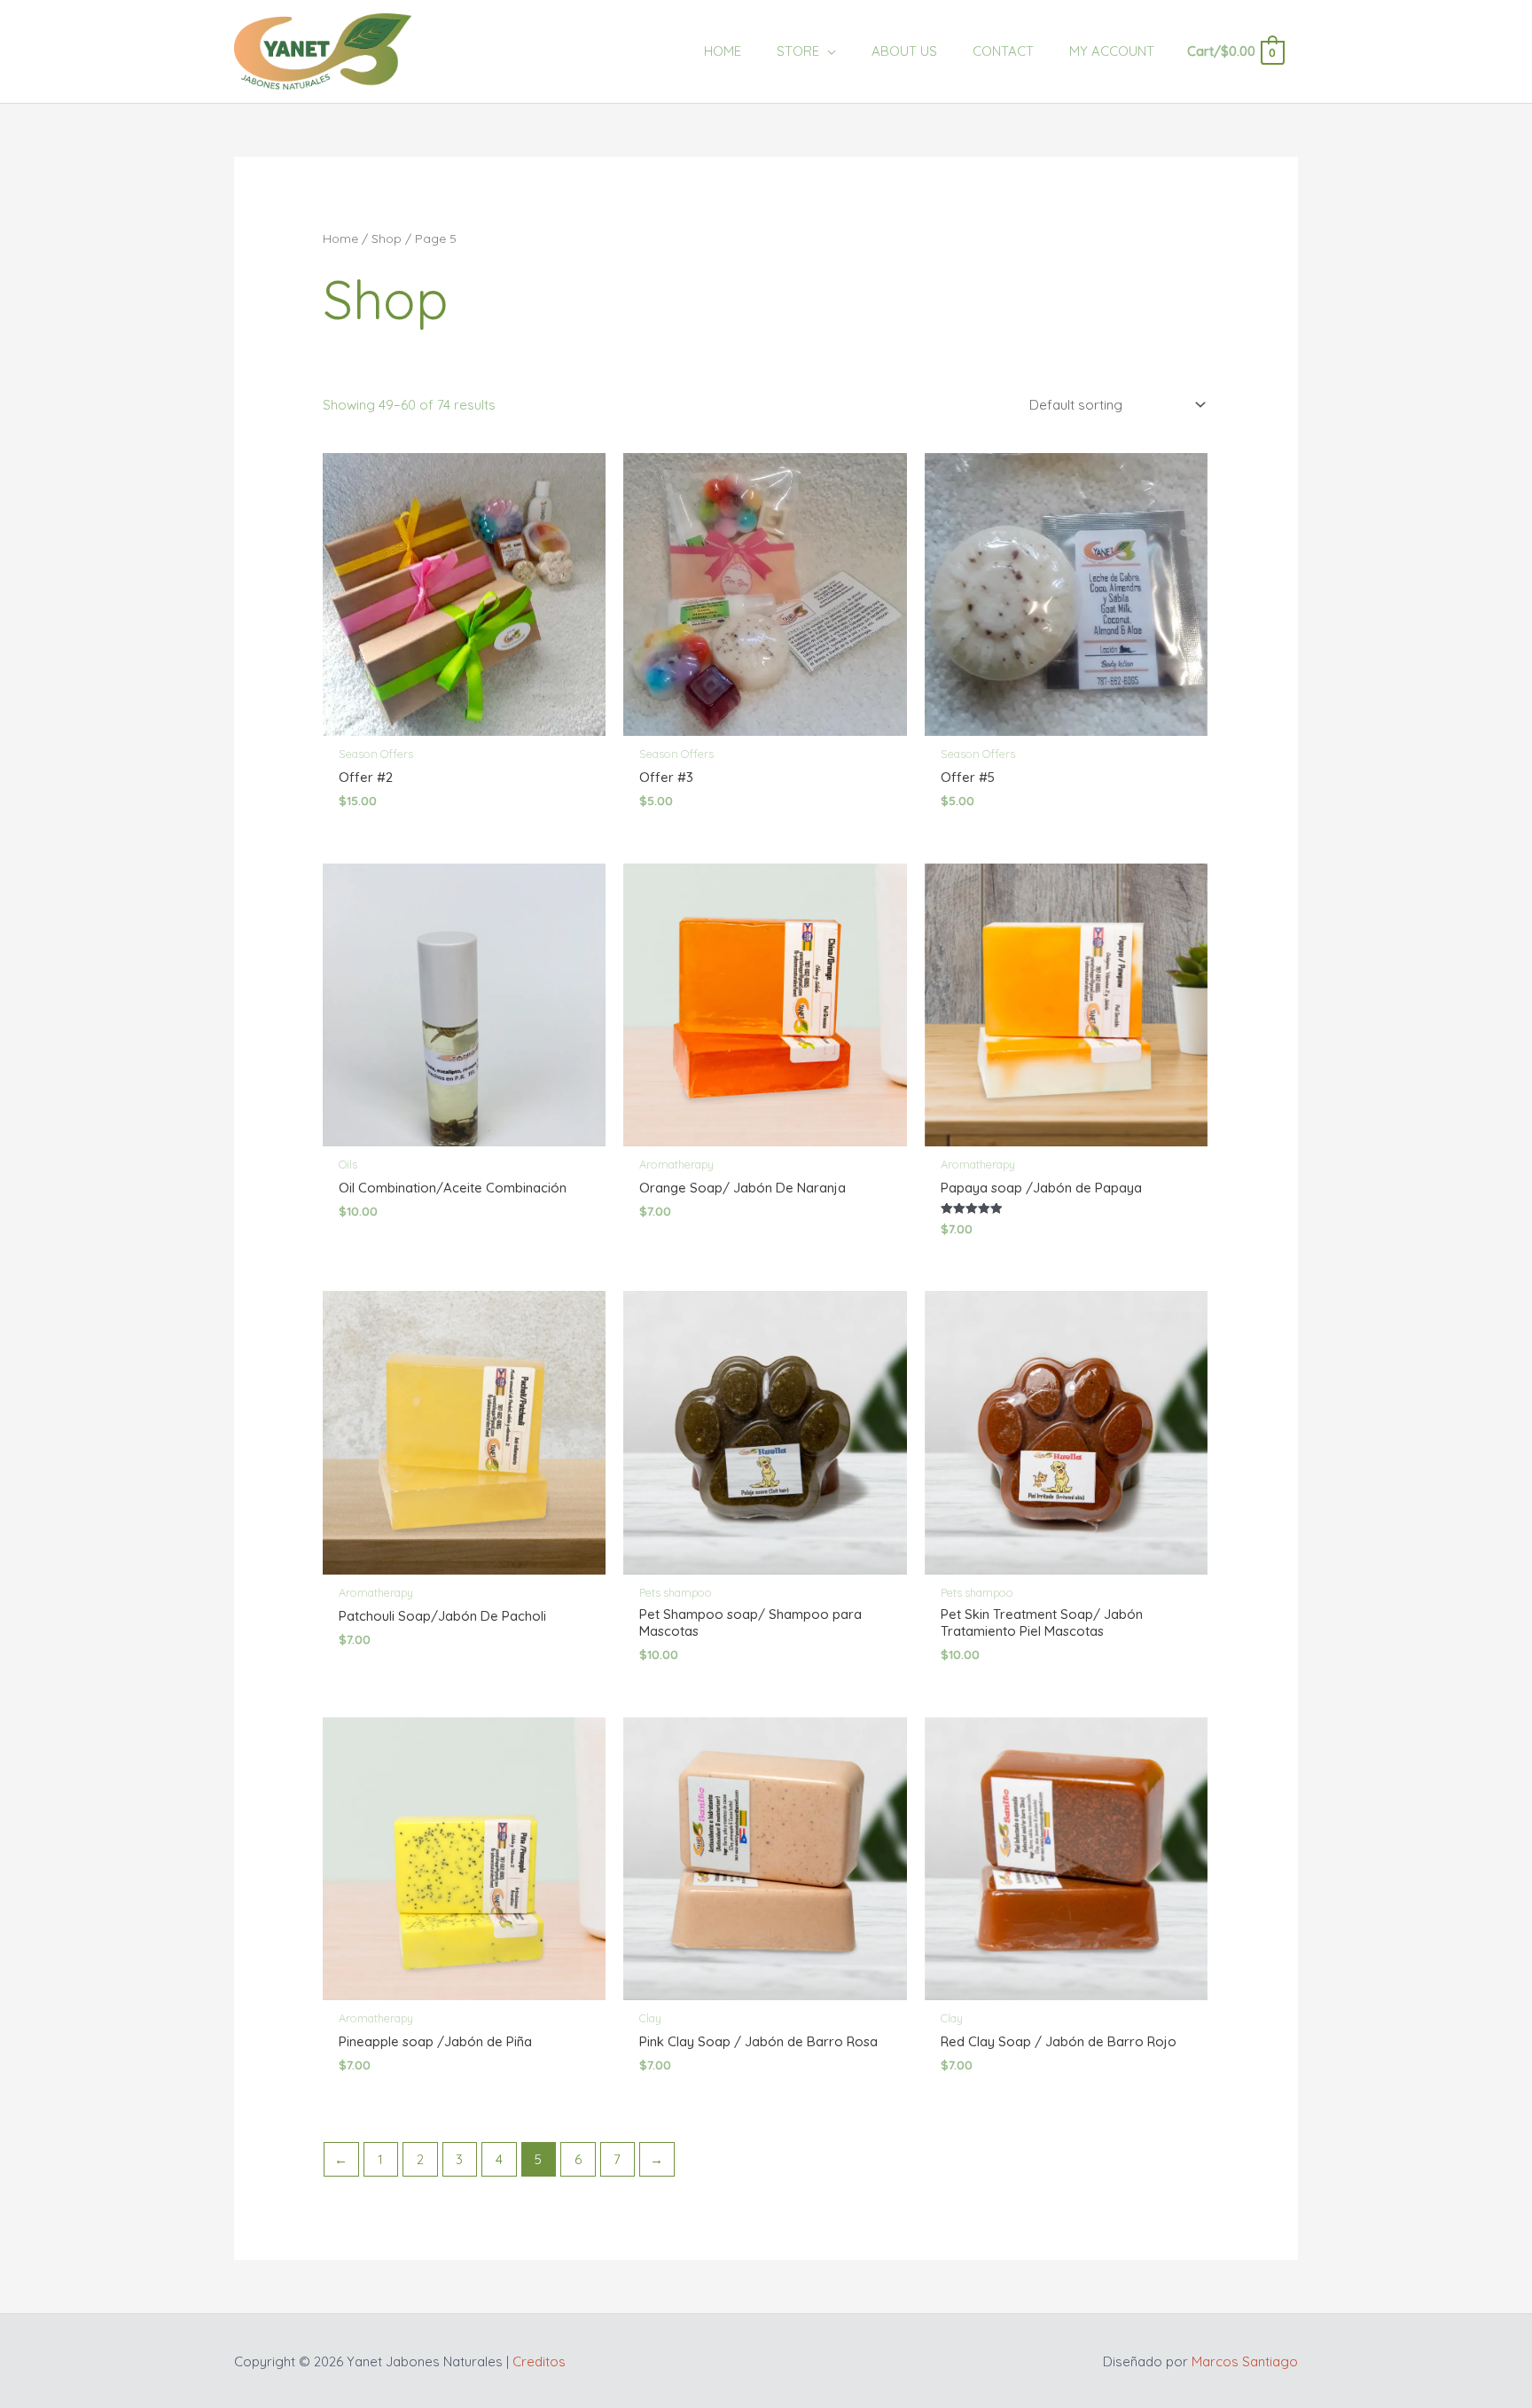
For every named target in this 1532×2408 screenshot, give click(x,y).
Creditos (539, 2361)
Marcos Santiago (1245, 2361)
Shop (387, 238)
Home (340, 238)
